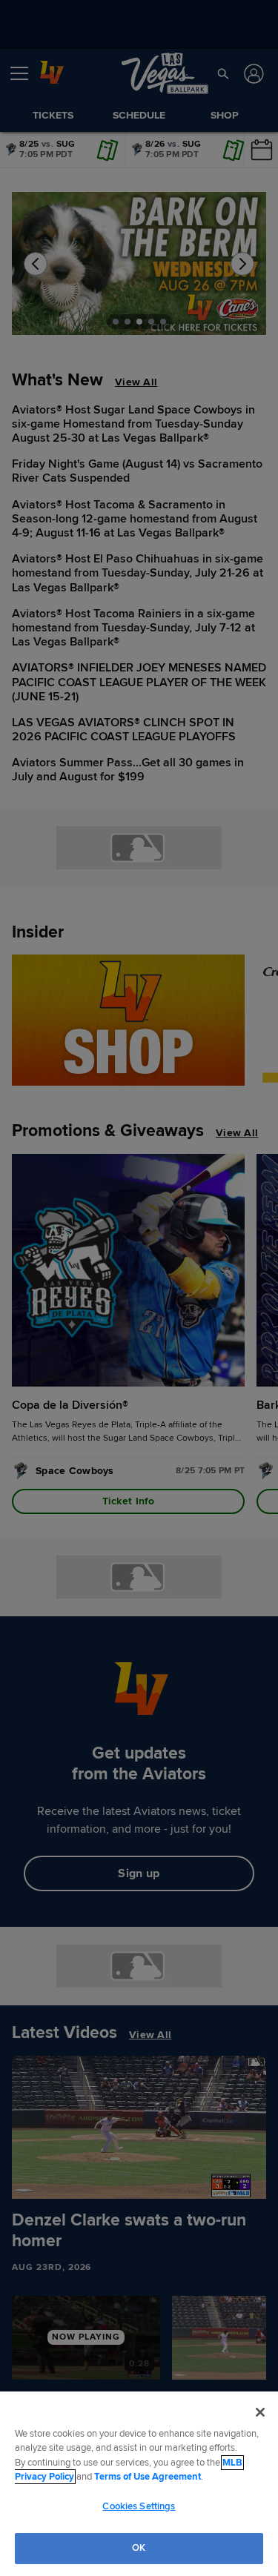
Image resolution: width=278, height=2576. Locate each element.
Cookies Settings (139, 2506)
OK (139, 2548)
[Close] (260, 2412)
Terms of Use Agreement (148, 2477)
